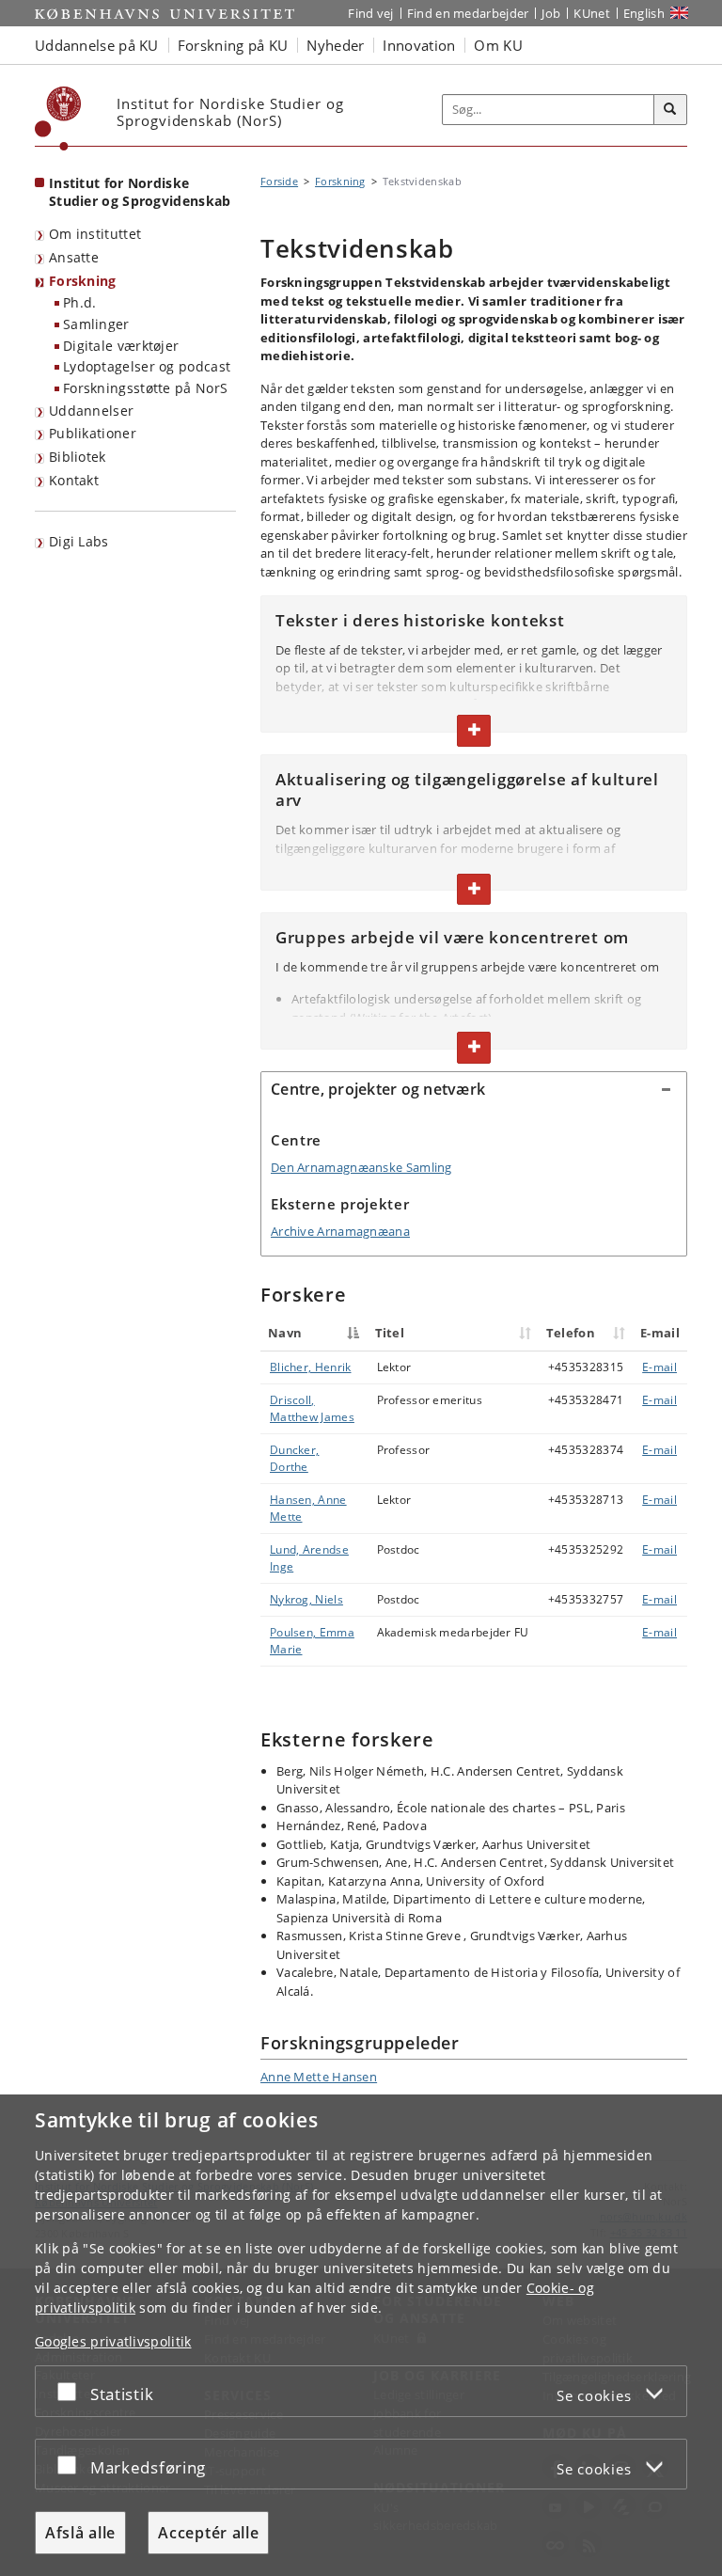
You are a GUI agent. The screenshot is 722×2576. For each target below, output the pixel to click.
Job (551, 13)
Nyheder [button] (335, 45)
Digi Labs (79, 541)
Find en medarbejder (468, 13)
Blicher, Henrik (311, 1367)
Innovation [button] (419, 45)
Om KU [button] (498, 45)
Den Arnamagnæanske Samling (361, 1167)
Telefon (571, 1333)
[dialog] (361, 2335)
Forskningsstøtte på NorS (145, 388)
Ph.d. (80, 302)
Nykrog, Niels (306, 1599)
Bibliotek (78, 457)
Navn (285, 1333)
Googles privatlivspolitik (113, 2341)
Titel (390, 1333)
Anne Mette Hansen (319, 2077)
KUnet (592, 13)
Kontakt (74, 480)
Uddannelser (91, 411)
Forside (279, 181)
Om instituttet (95, 234)
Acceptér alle (208, 2533)
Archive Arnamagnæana (340, 1231)
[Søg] (670, 110)
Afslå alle (80, 2533)
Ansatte (74, 257)
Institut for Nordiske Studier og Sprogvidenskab (140, 192)
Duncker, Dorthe (294, 1458)
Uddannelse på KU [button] (97, 45)
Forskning (83, 281)
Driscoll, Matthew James (312, 1408)
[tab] (474, 1090)
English (644, 13)
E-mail (659, 1367)
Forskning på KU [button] (233, 45)
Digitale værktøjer (121, 346)
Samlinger (96, 324)
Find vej (370, 13)
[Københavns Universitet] (58, 119)
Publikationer (93, 433)
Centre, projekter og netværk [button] (378, 1089)
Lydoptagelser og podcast (147, 366)
